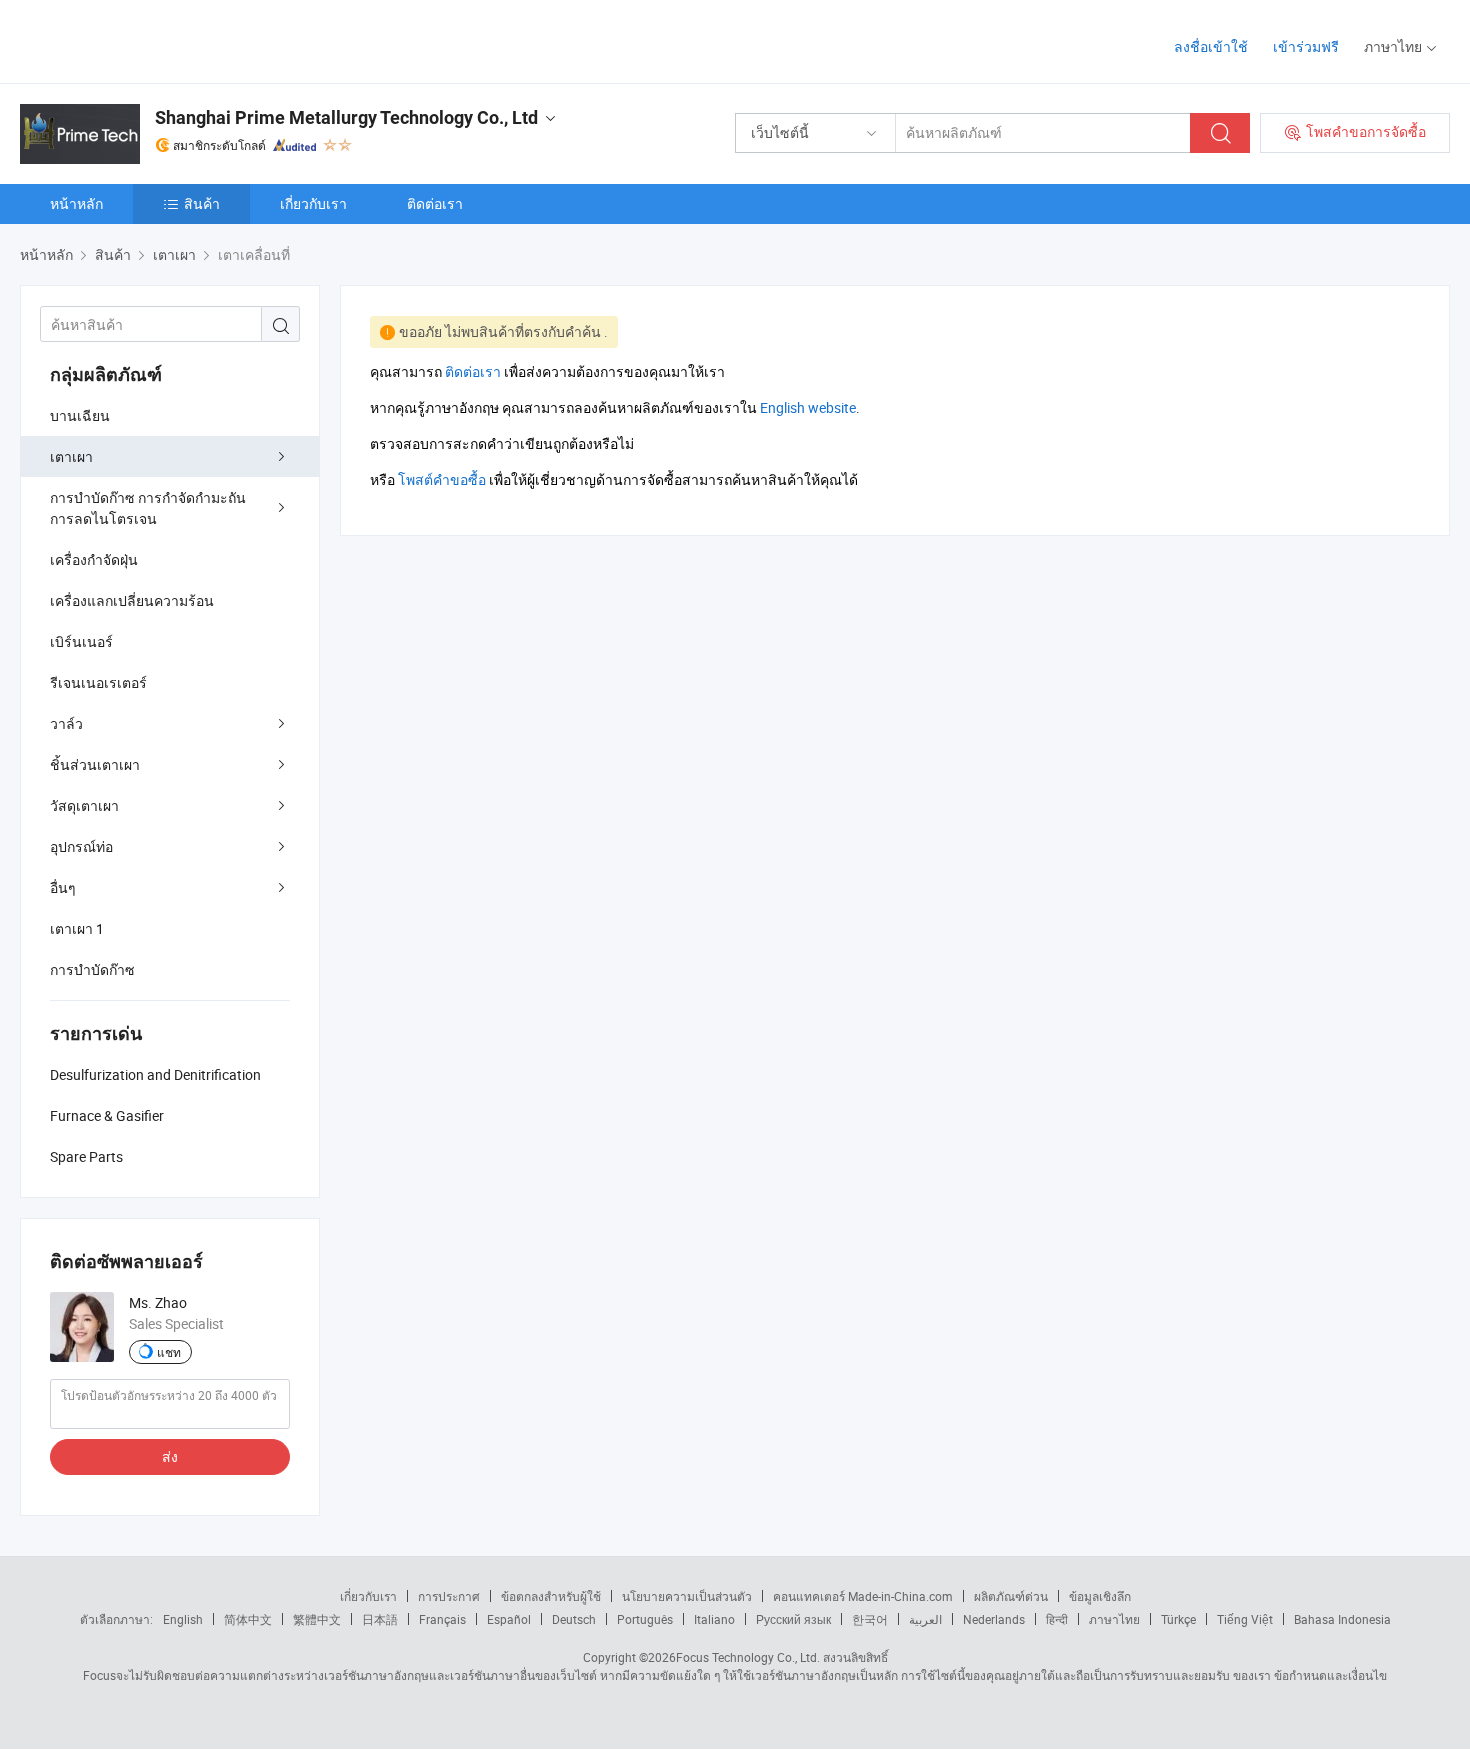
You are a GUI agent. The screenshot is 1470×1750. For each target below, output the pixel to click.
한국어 (870, 1619)
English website (808, 407)
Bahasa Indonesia (1342, 1619)
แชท (169, 1352)
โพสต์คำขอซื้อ (442, 479)
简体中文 (248, 1619)
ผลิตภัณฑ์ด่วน (1011, 1596)
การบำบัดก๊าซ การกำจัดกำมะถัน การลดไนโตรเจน (148, 508)
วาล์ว (66, 723)
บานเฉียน (80, 415)
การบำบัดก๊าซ (92, 969)
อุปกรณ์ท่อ (81, 846)
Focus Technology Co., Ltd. (748, 1657)
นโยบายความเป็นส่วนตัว (687, 1596)
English (183, 1619)
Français (442, 1619)
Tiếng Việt (1245, 1619)
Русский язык (793, 1619)
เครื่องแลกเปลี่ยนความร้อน (132, 600)
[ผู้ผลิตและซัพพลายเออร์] (148, 39)
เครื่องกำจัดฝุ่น (94, 559)
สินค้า (202, 203)
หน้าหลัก (76, 203)
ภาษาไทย (1114, 1619)
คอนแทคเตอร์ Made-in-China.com (863, 1596)
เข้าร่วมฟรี (1306, 46)
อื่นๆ (63, 887)
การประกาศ (449, 1596)
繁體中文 (317, 1619)
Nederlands (994, 1619)
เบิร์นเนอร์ (81, 641)
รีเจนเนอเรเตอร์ (98, 682)
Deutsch (574, 1619)
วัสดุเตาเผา (84, 805)
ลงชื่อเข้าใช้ (1211, 46)
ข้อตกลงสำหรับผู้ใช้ (551, 1596)
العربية (925, 1619)
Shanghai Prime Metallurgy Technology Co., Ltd (346, 117)
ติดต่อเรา (435, 203)
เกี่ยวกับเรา (313, 203)
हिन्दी (1057, 1619)
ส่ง (170, 1456)
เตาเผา (71, 456)
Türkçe (1178, 1619)
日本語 (380, 1619)
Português (645, 1619)
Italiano (714, 1619)
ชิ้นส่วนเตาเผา (95, 764)
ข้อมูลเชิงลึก (1100, 1596)
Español (509, 1619)
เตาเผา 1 (77, 928)
